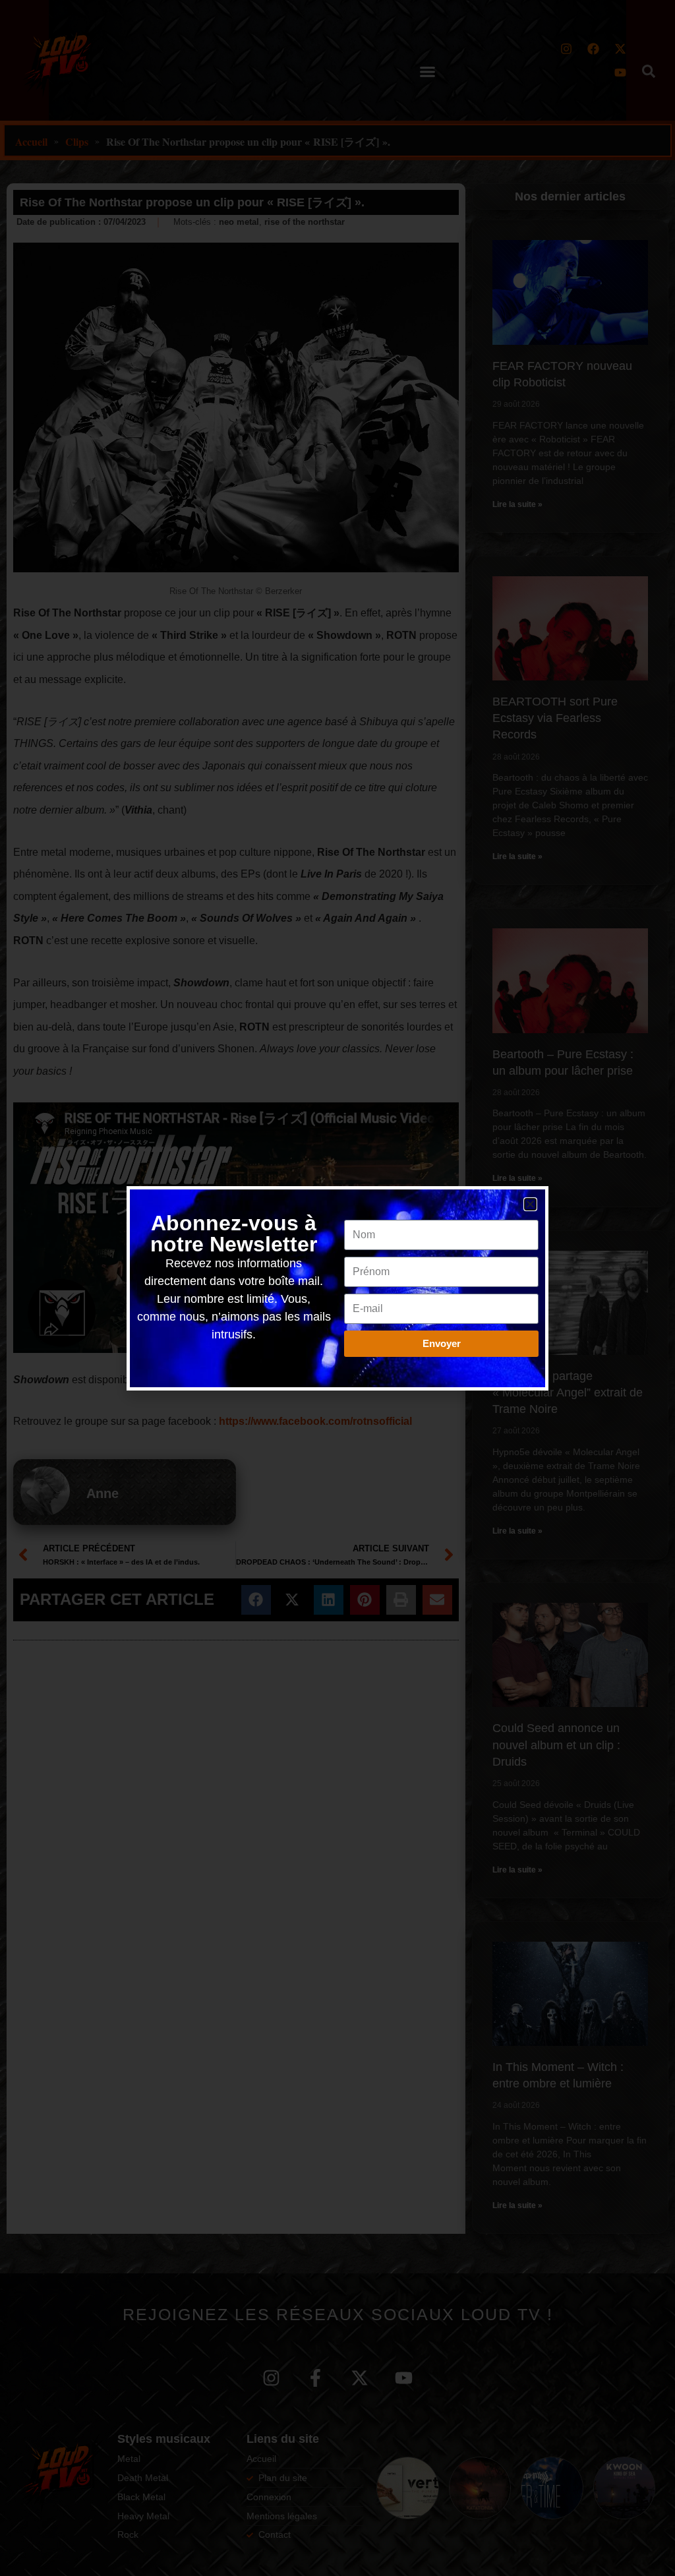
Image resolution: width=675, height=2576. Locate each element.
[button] (530, 1204)
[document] (337, 1288)
